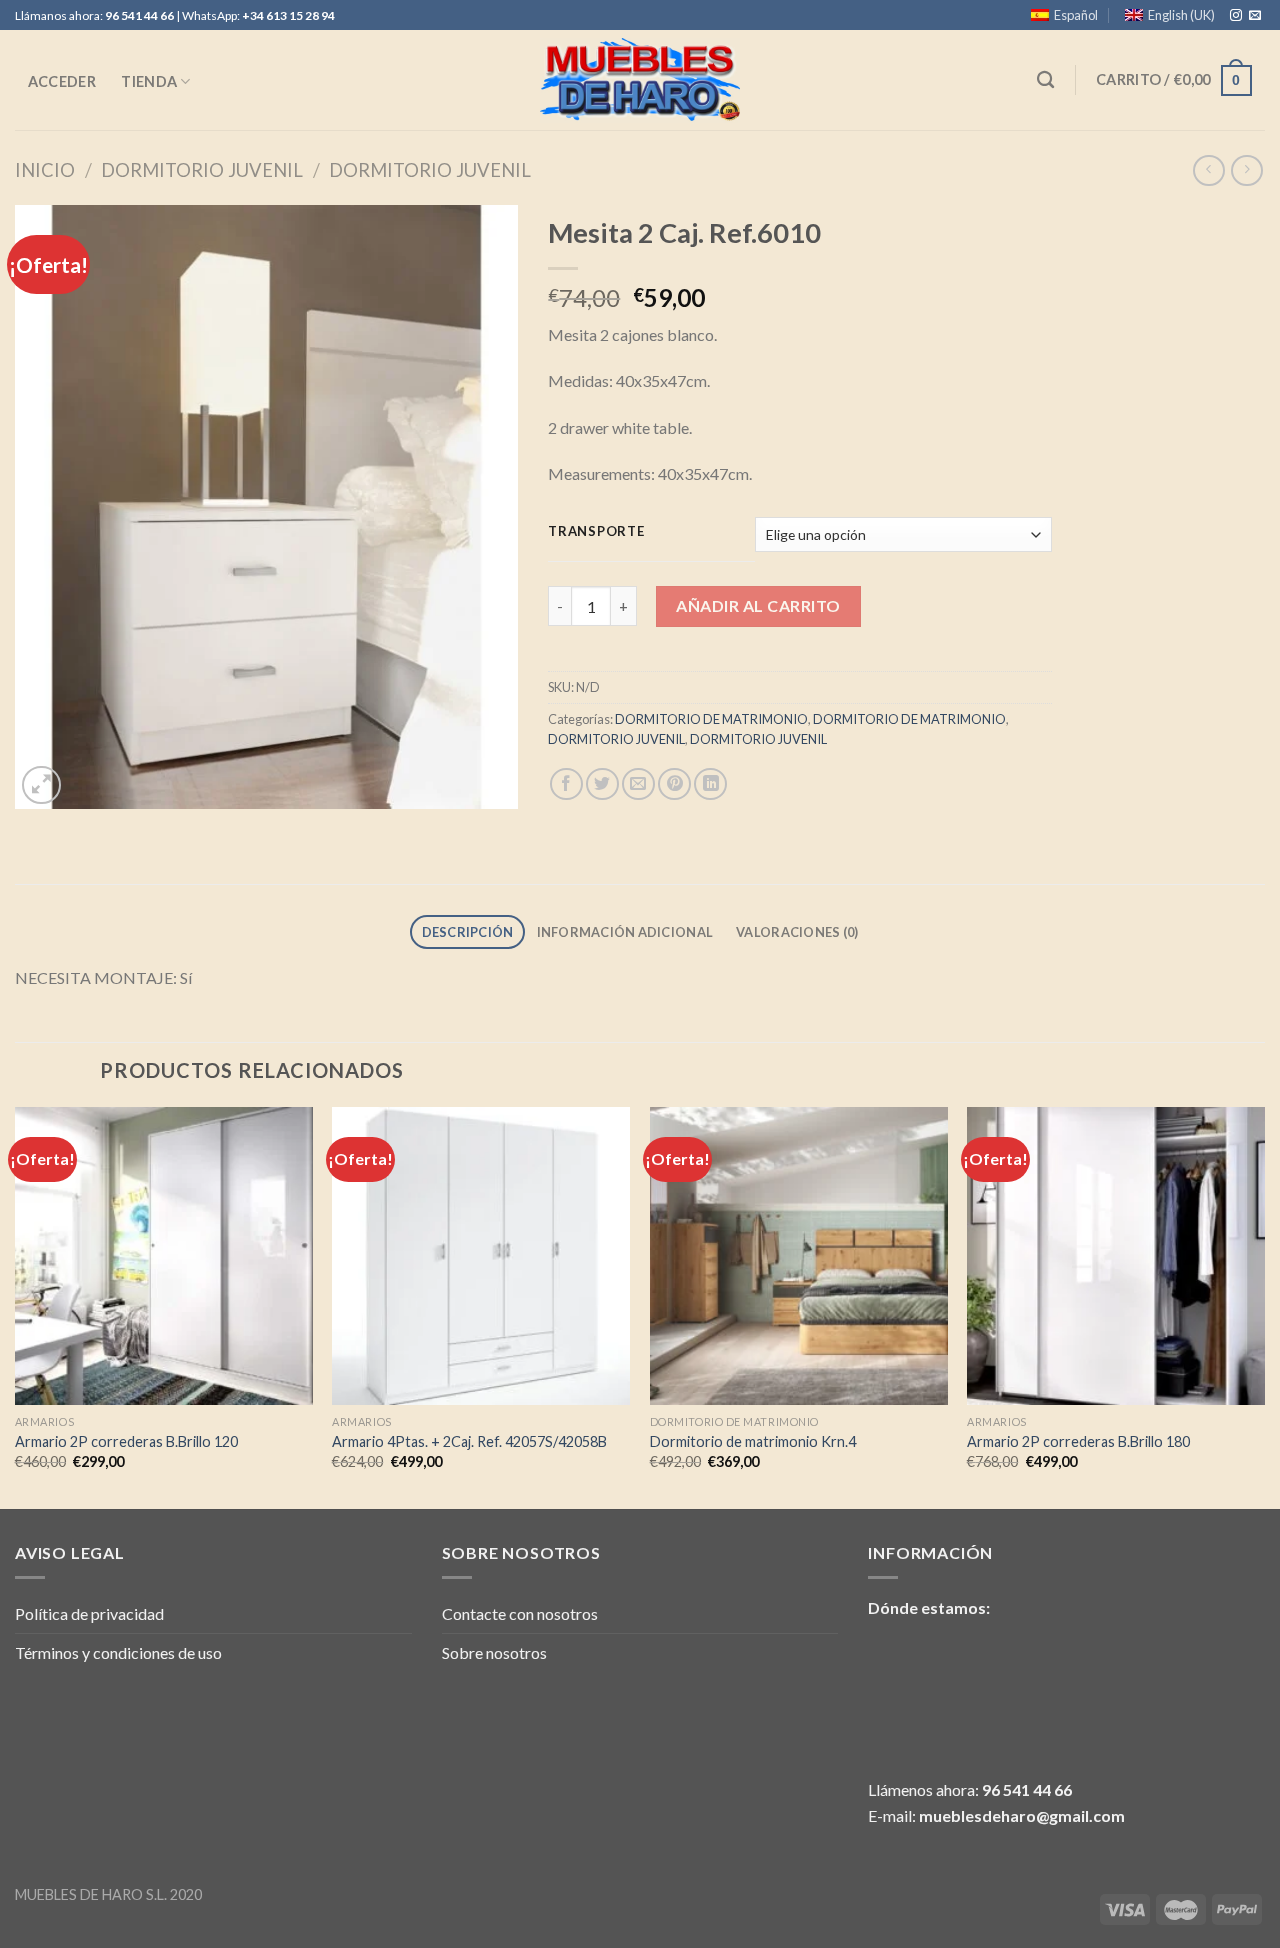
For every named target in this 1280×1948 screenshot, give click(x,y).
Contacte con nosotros (520, 1613)
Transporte (596, 532)
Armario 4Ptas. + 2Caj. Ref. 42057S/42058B (469, 1441)
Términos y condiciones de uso (118, 1652)
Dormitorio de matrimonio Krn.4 (753, 1441)
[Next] (1264, 1306)
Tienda (149, 81)
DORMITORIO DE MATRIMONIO (711, 719)
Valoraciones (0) (797, 932)
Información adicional (625, 932)
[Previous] (16, 1306)
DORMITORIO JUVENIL (202, 170)
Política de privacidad (89, 1613)
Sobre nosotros (494, 1652)
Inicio (45, 170)
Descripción (468, 932)
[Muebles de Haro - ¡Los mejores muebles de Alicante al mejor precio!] (640, 80)
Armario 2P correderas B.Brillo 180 (1078, 1441)
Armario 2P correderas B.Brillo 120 (126, 1441)
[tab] (467, 932)
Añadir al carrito (758, 605)
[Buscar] (1046, 80)
